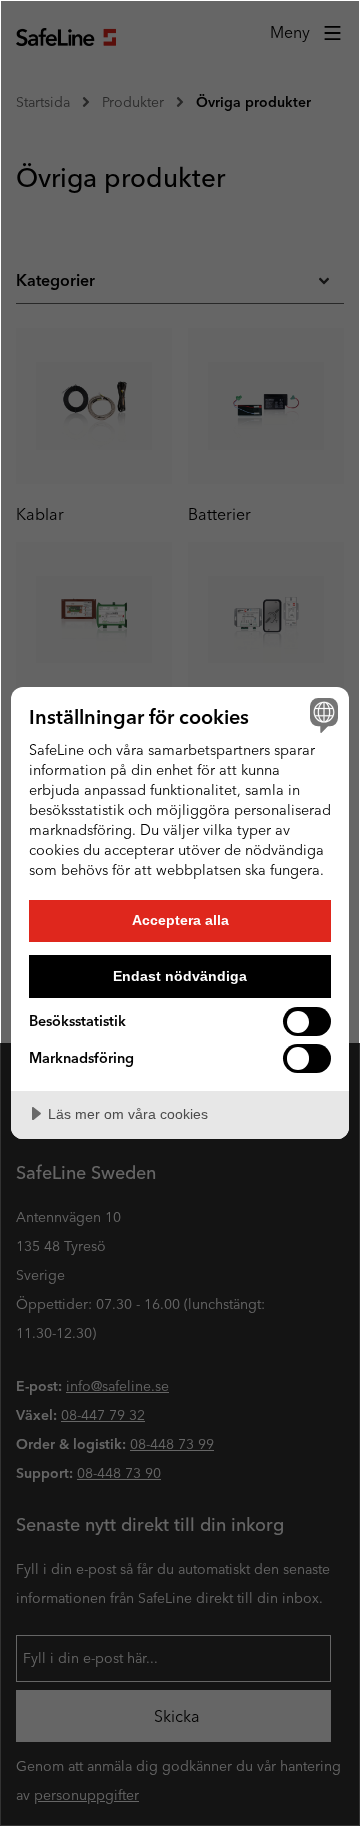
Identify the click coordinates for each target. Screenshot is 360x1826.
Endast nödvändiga (180, 976)
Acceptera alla (180, 920)
